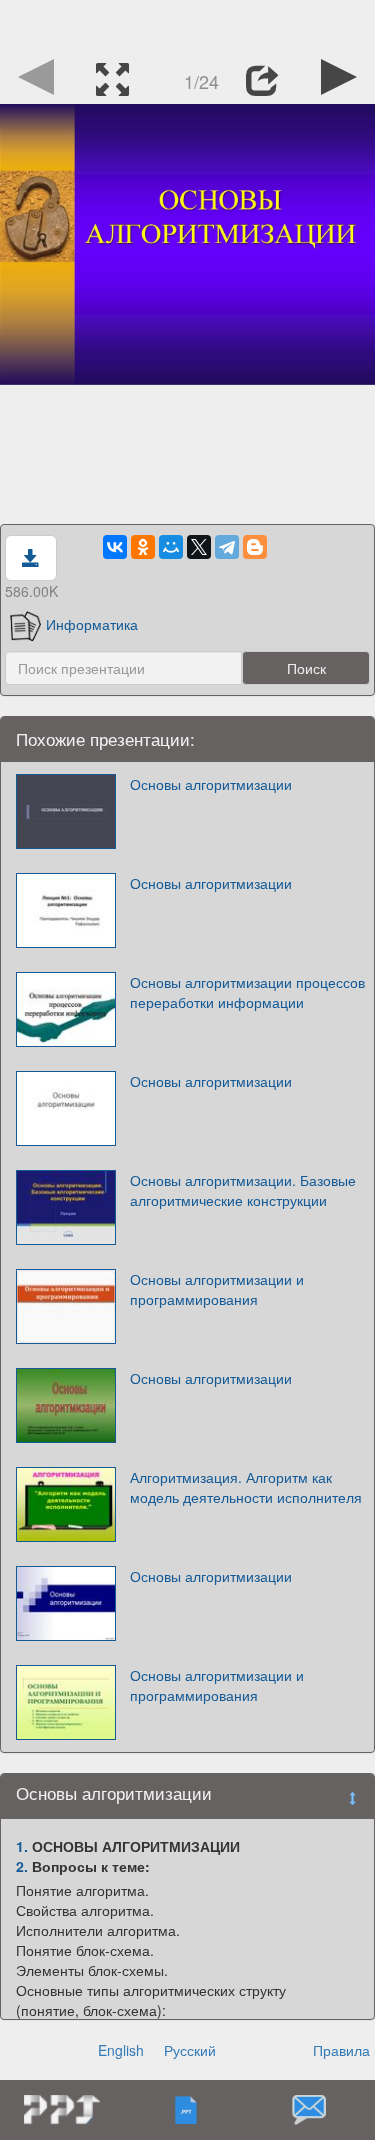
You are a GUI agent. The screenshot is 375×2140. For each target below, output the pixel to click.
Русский (190, 2050)
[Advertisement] (188, 25)
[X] (199, 547)
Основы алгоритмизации (211, 784)
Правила (341, 2050)
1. (22, 1846)
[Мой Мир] (171, 547)
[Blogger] (255, 547)
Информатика (92, 624)
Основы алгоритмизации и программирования (217, 1289)
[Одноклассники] (143, 547)
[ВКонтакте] (115, 547)
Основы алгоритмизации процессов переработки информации (247, 992)
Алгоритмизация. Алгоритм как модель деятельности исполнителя (246, 1487)
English (121, 2050)
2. (22, 1866)
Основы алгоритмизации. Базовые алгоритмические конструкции (243, 1190)
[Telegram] (227, 547)
